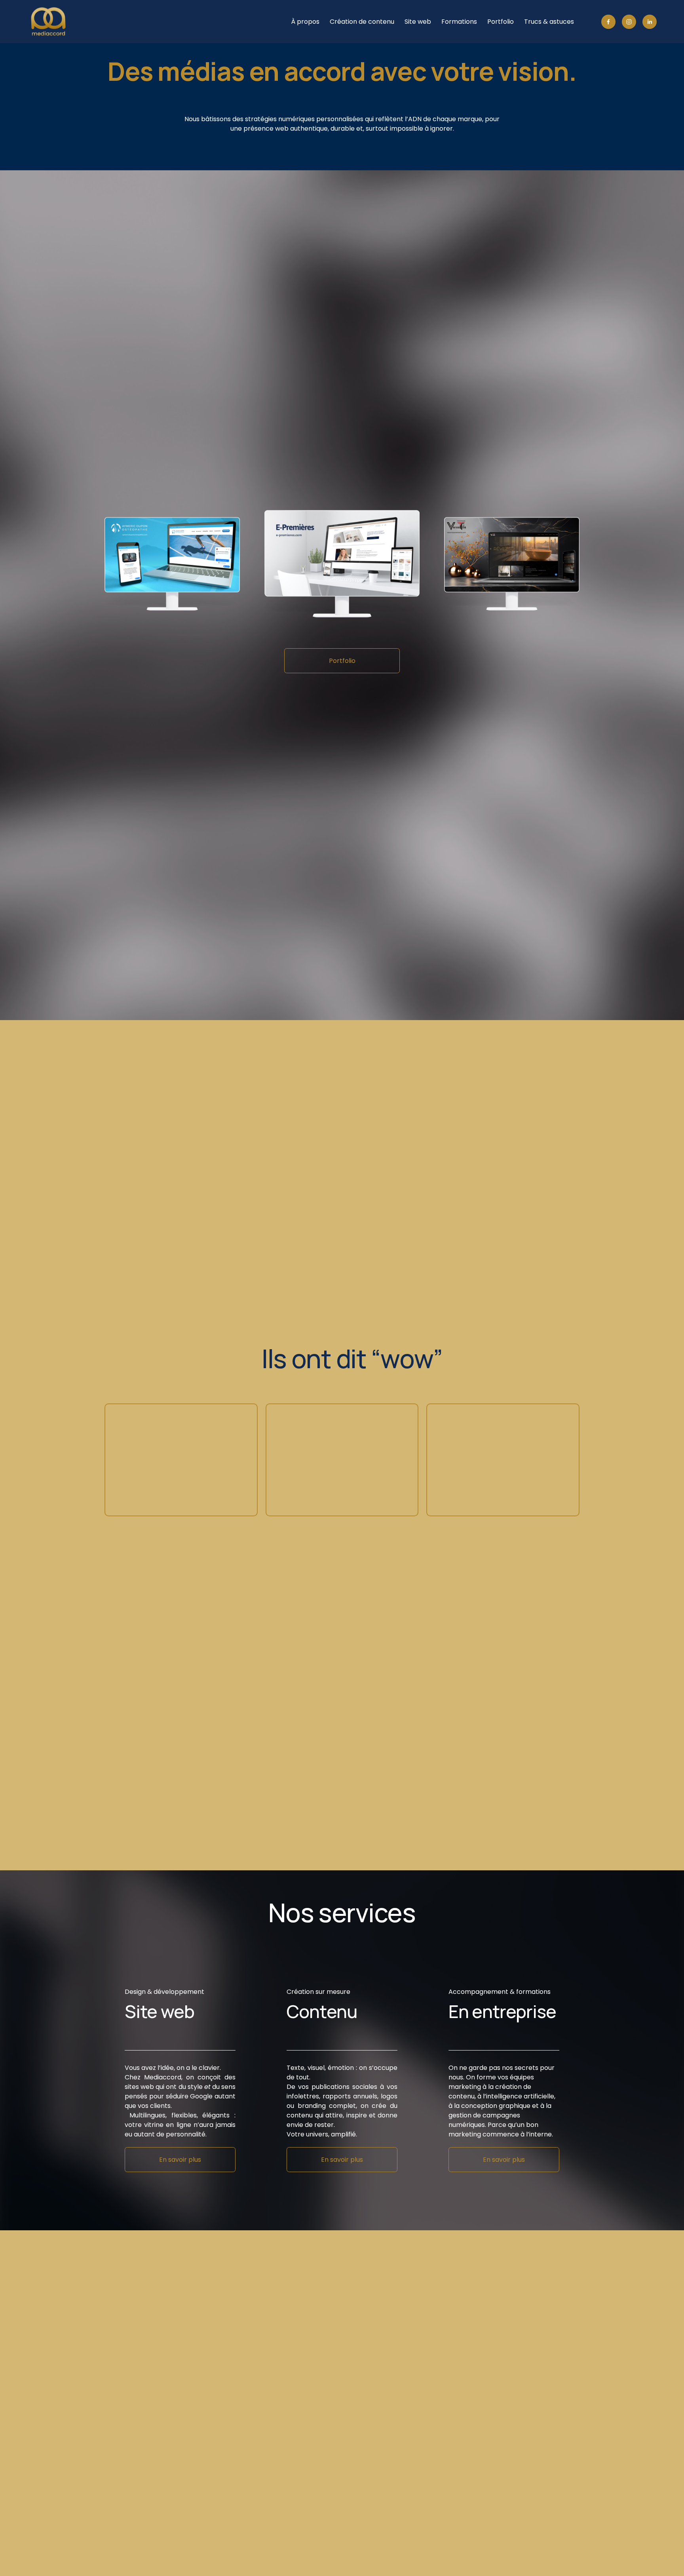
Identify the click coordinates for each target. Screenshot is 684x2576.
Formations (459, 22)
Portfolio (501, 22)
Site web (418, 22)
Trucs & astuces (549, 22)
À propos (305, 22)
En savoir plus (180, 2160)
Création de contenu (362, 22)
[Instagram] (629, 22)
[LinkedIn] (650, 22)
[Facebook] (608, 22)
